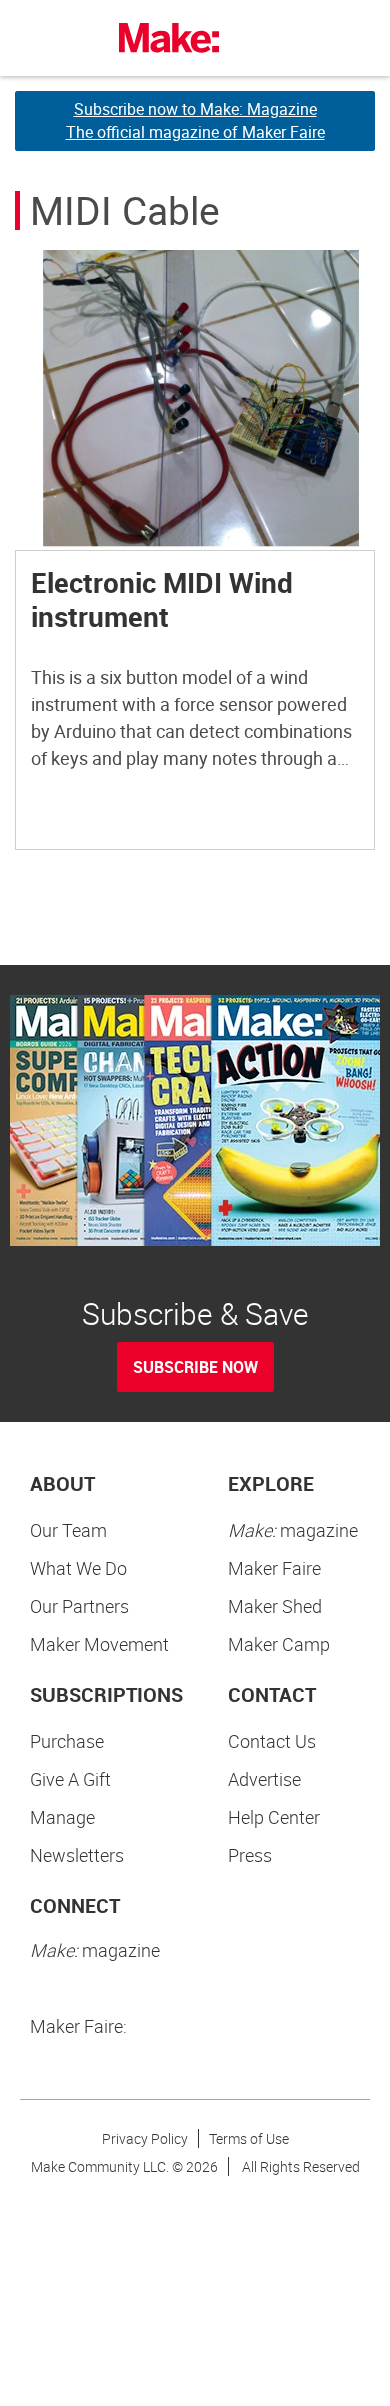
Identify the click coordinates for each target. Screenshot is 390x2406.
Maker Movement (99, 1644)
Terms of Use (249, 2138)
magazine (293, 1530)
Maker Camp (279, 1644)
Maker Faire (274, 1568)
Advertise (264, 1779)
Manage (62, 1817)
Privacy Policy (145, 2138)
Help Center (274, 1817)
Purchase (67, 1741)
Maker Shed (275, 1606)
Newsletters (77, 1855)
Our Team (68, 1530)
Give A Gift (70, 1779)
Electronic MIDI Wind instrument (162, 599)
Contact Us (272, 1741)
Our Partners (79, 1606)
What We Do (78, 1568)
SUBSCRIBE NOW (195, 1367)
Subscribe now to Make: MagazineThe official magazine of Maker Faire (195, 120)
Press (250, 1855)
